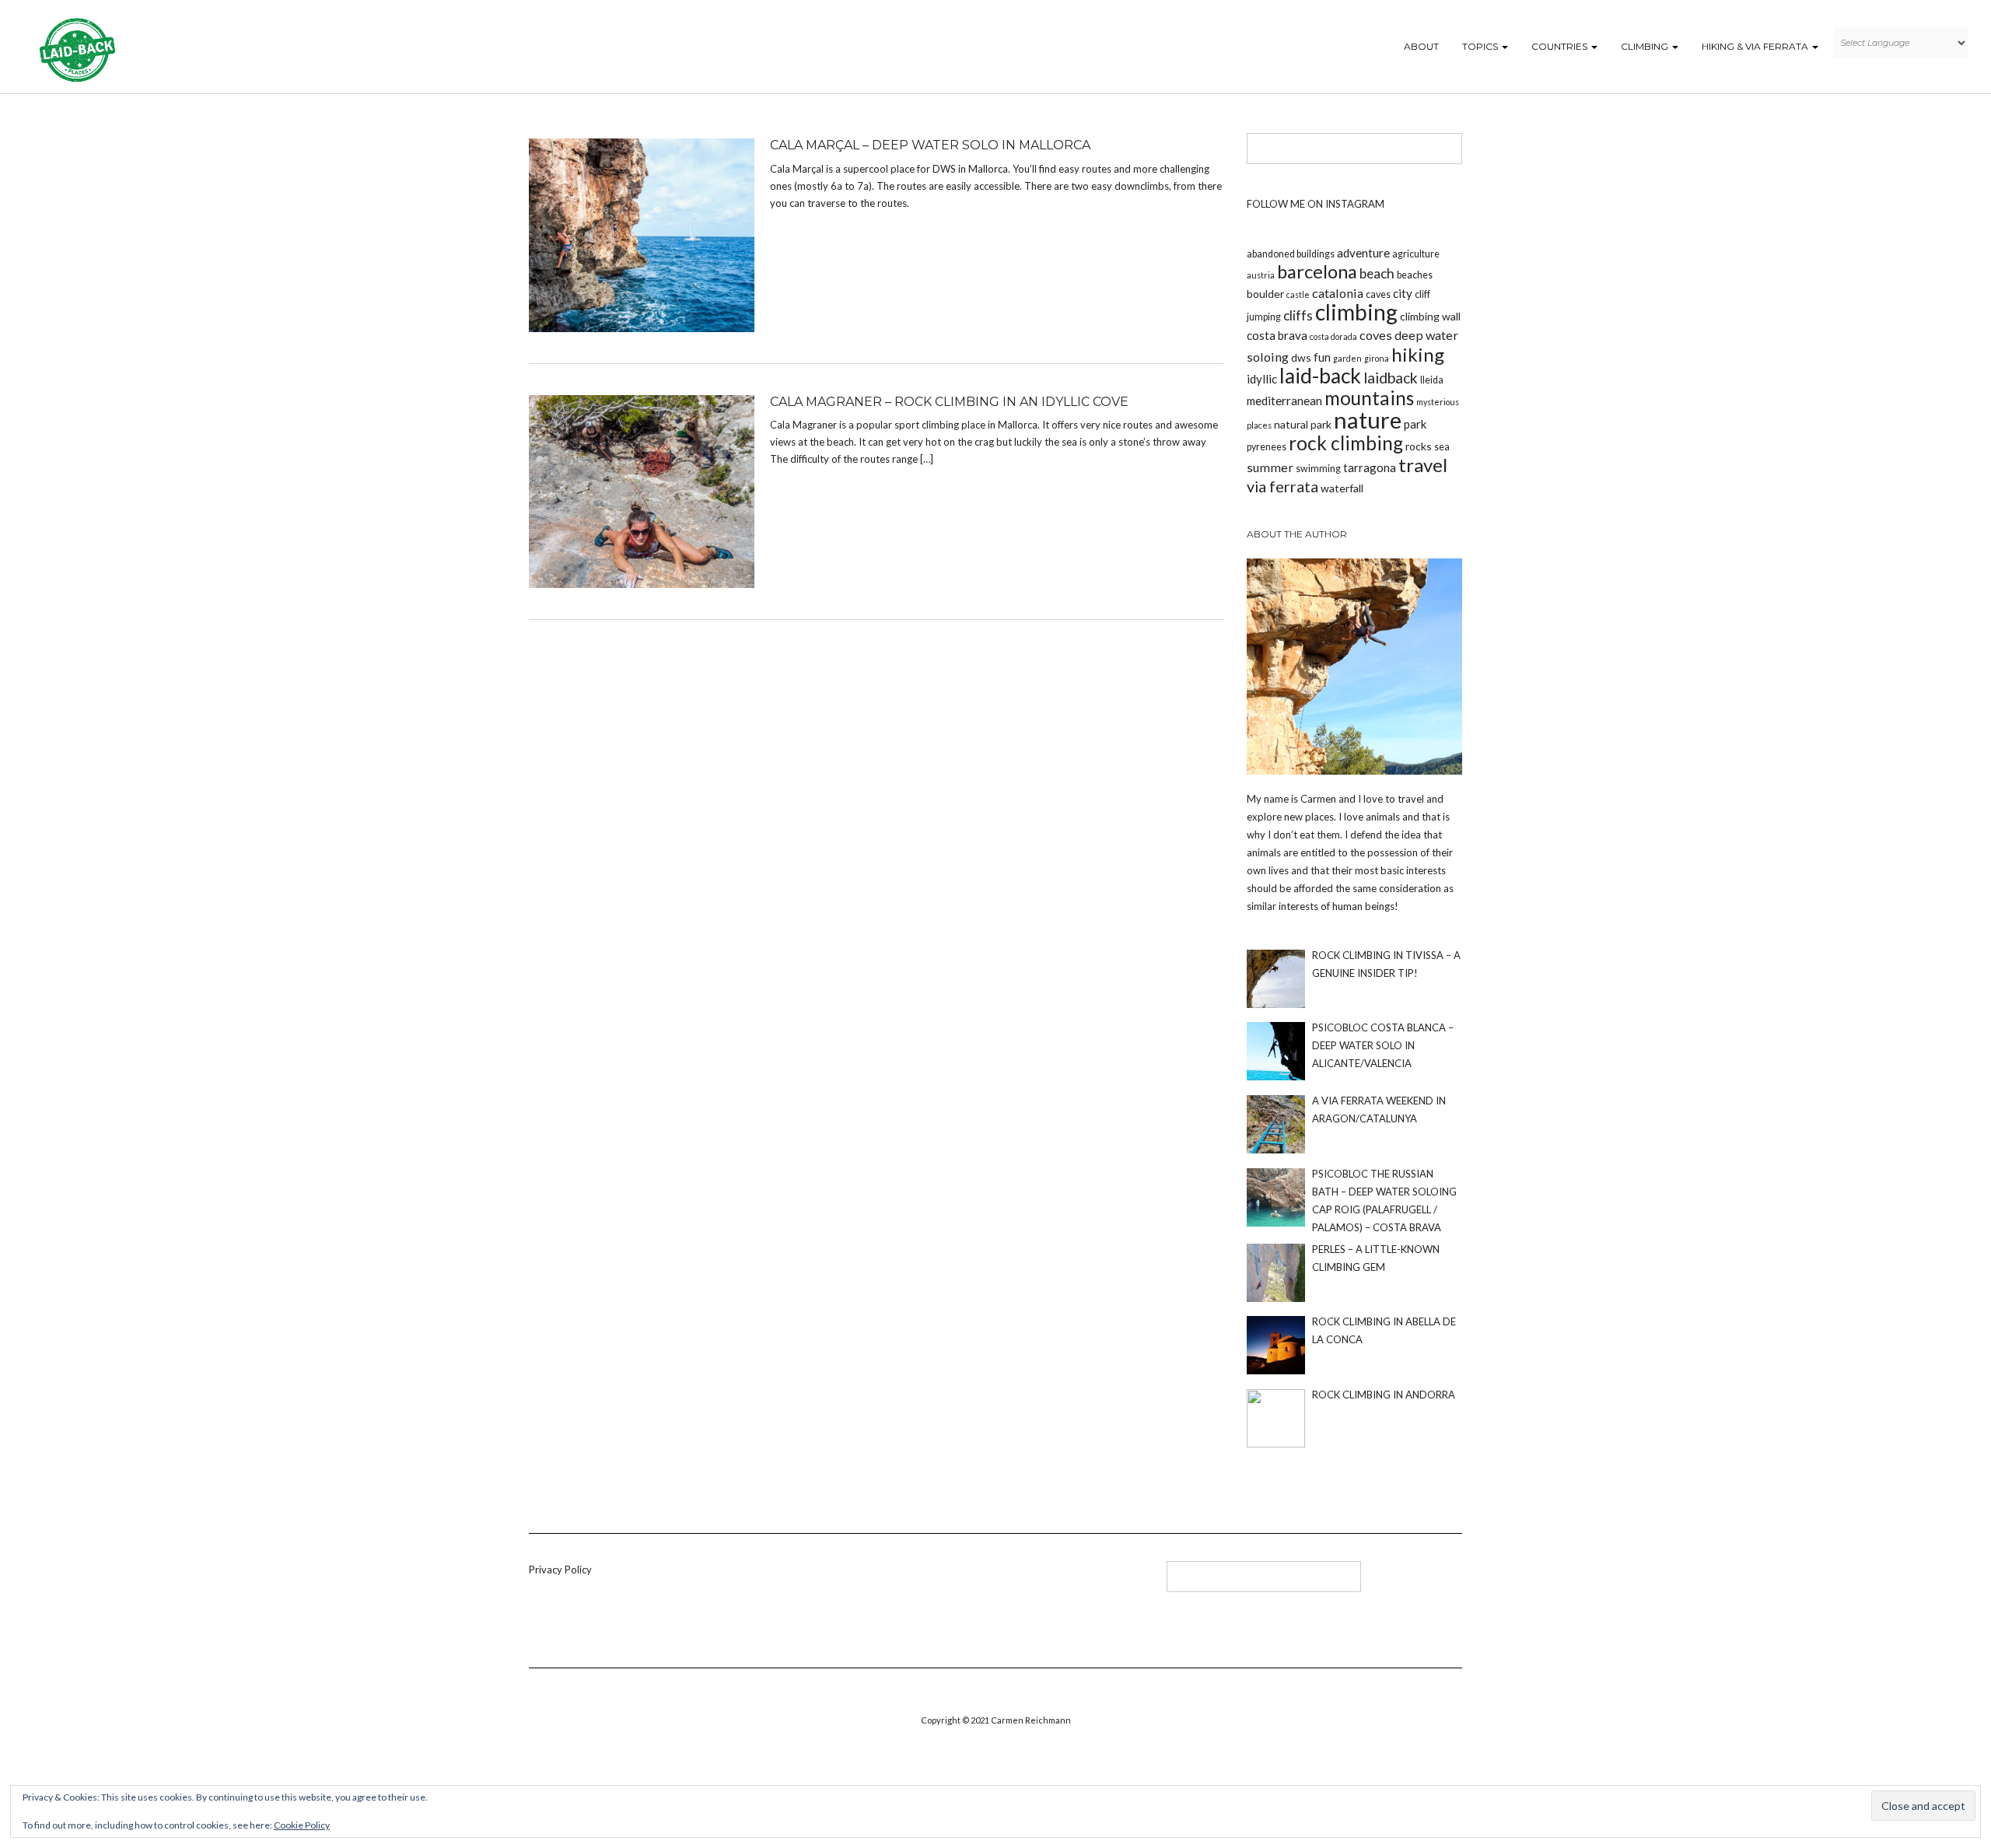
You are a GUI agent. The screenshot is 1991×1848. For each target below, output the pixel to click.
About (1421, 46)
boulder (1265, 294)
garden (1347, 358)
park (1415, 424)
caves (1378, 294)
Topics (1481, 46)
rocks (1419, 446)
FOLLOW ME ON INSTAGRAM (1316, 204)
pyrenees (1267, 447)
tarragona (1370, 467)
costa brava (1277, 335)
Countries (1561, 46)
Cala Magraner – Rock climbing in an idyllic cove (949, 402)
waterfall (1342, 488)
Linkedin (857, 1582)
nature (1368, 420)
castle (1298, 294)
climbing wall (1430, 316)
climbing (1356, 312)
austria (1261, 275)
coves (1376, 335)
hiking (1418, 354)
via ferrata (1282, 486)
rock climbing (1346, 443)
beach (1377, 273)
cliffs (1298, 315)
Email (934, 1582)
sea (1442, 447)
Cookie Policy (302, 1825)
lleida (1432, 380)
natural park (1303, 424)
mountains (1369, 398)
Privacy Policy (560, 1570)
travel (1423, 465)
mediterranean (1284, 401)
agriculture (1416, 254)
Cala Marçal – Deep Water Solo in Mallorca (930, 145)
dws (1301, 357)
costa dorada (1333, 336)
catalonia (1338, 293)
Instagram (909, 1582)
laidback (1391, 378)
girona (1377, 358)
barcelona (1317, 271)
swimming (1318, 469)
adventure (1363, 253)
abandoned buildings (1291, 254)
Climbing (1646, 46)
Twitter (883, 1582)
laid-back (1320, 376)
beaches (1415, 275)
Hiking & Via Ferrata (1756, 46)
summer (1270, 467)
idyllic (1262, 379)
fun (1322, 357)
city (1403, 293)
